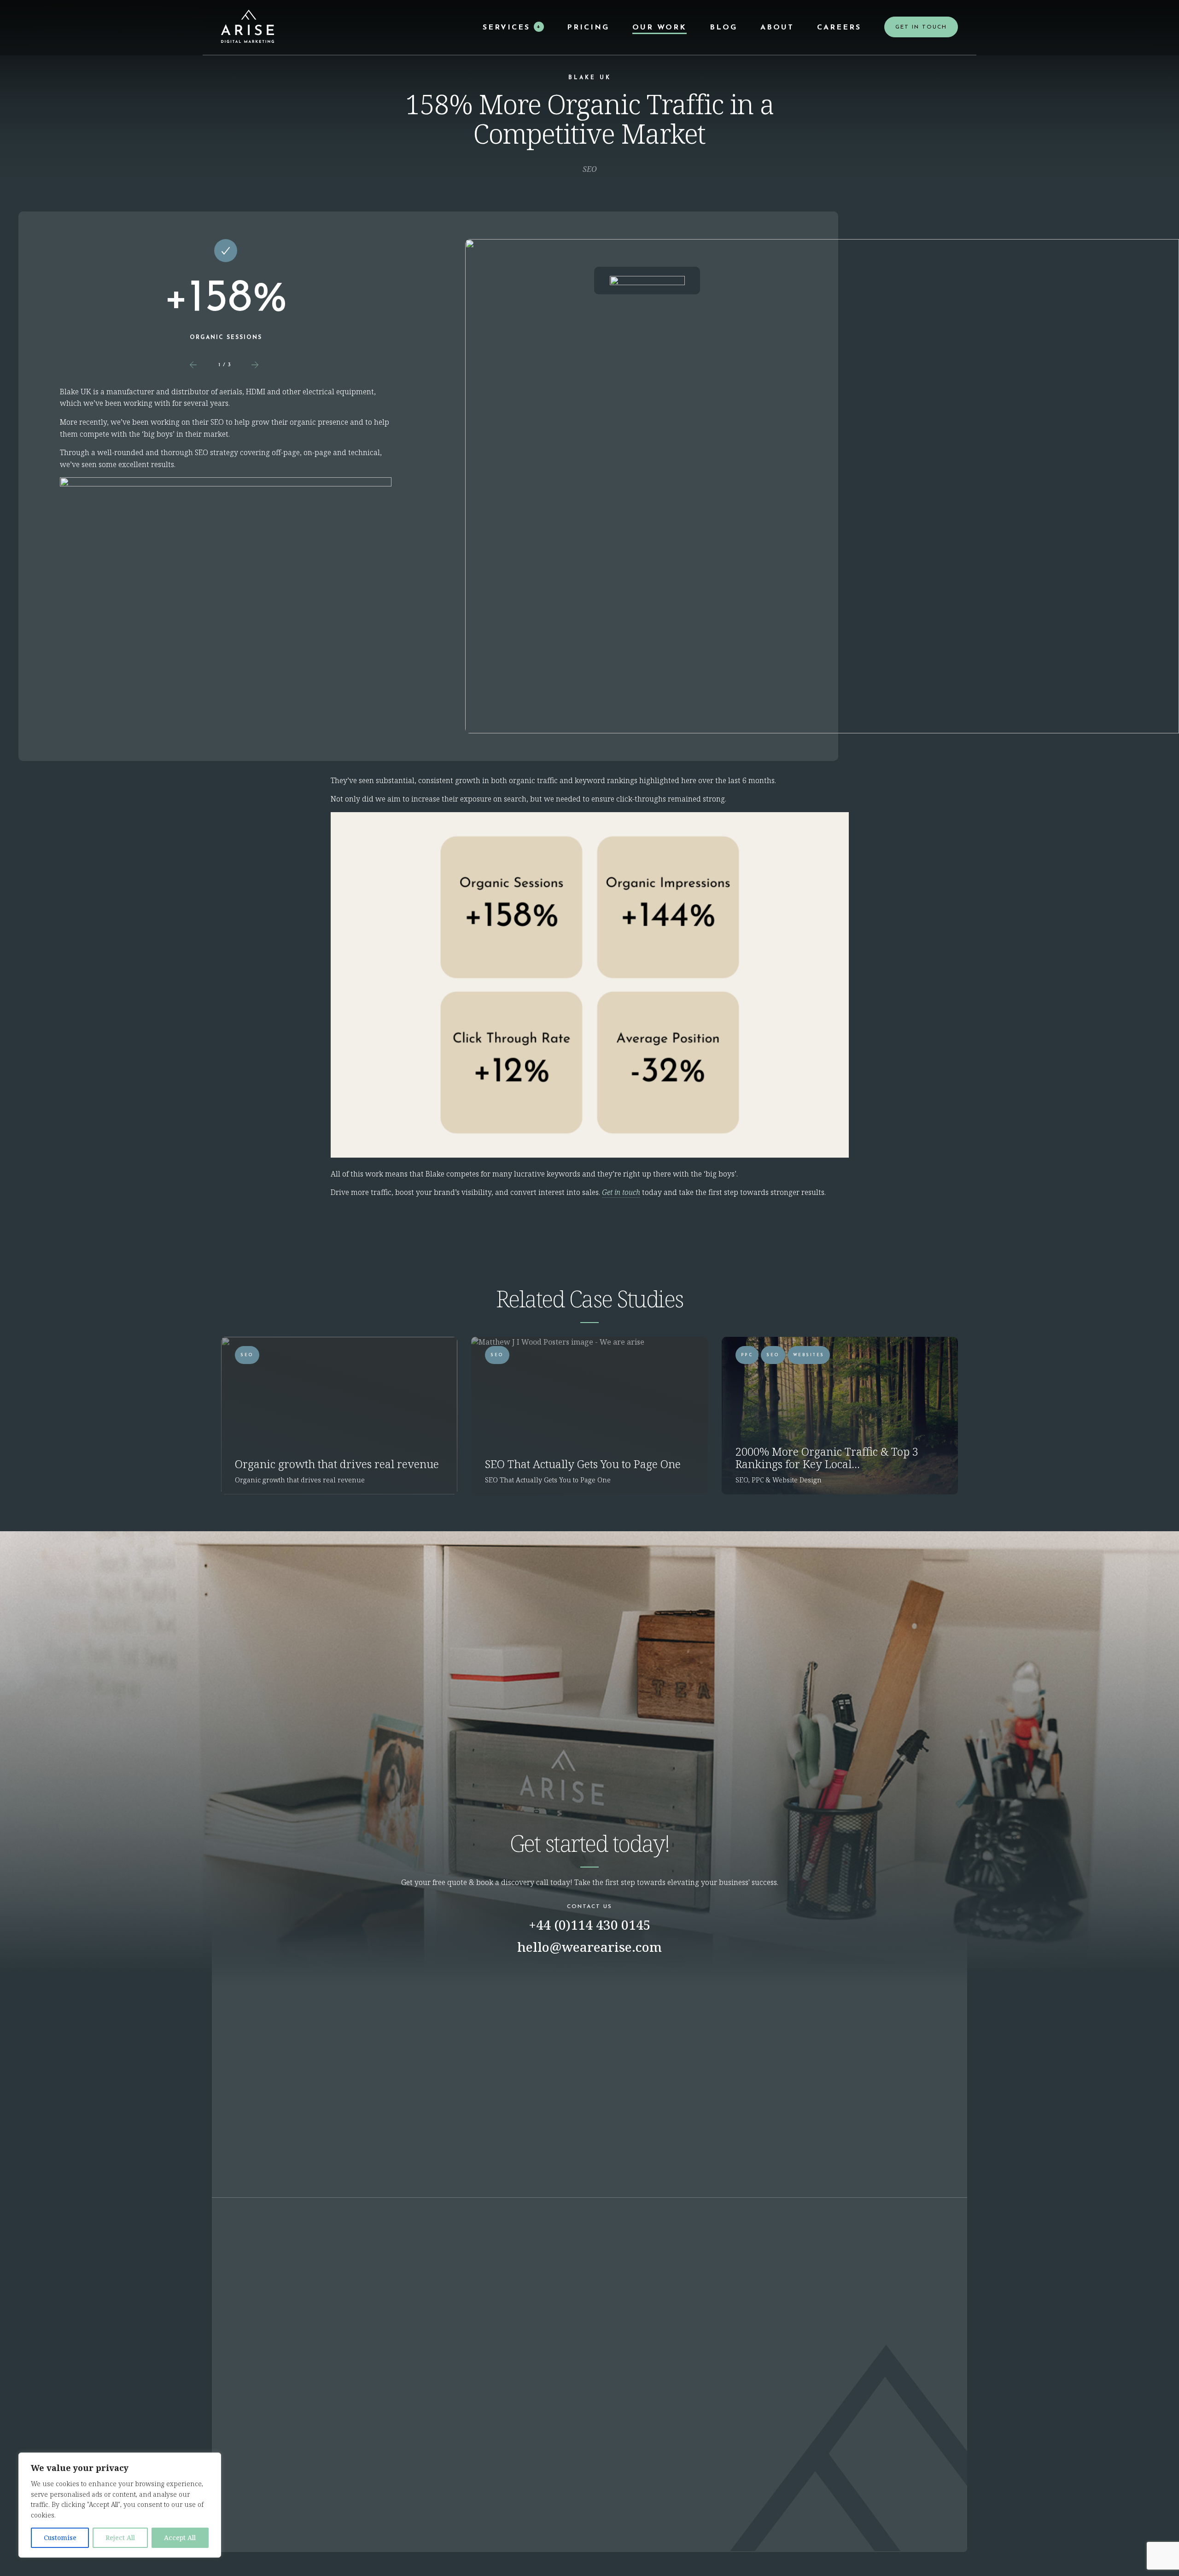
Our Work (660, 28)
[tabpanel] (226, 294)
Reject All (120, 2538)
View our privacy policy (590, 2399)
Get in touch (621, 1192)
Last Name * (414, 2059)
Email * (406, 1975)
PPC (747, 1355)
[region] (120, 2505)
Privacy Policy (913, 2538)
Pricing (588, 28)
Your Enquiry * (586, 1975)
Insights (538, 2508)
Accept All (180, 2538)
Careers (839, 28)
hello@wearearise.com (589, 1947)
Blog (724, 28)
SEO (247, 1355)
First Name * (415, 2017)
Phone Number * (421, 2101)
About (777, 28)
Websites (809, 1355)
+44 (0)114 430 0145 (590, 1925)
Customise (60, 2538)
